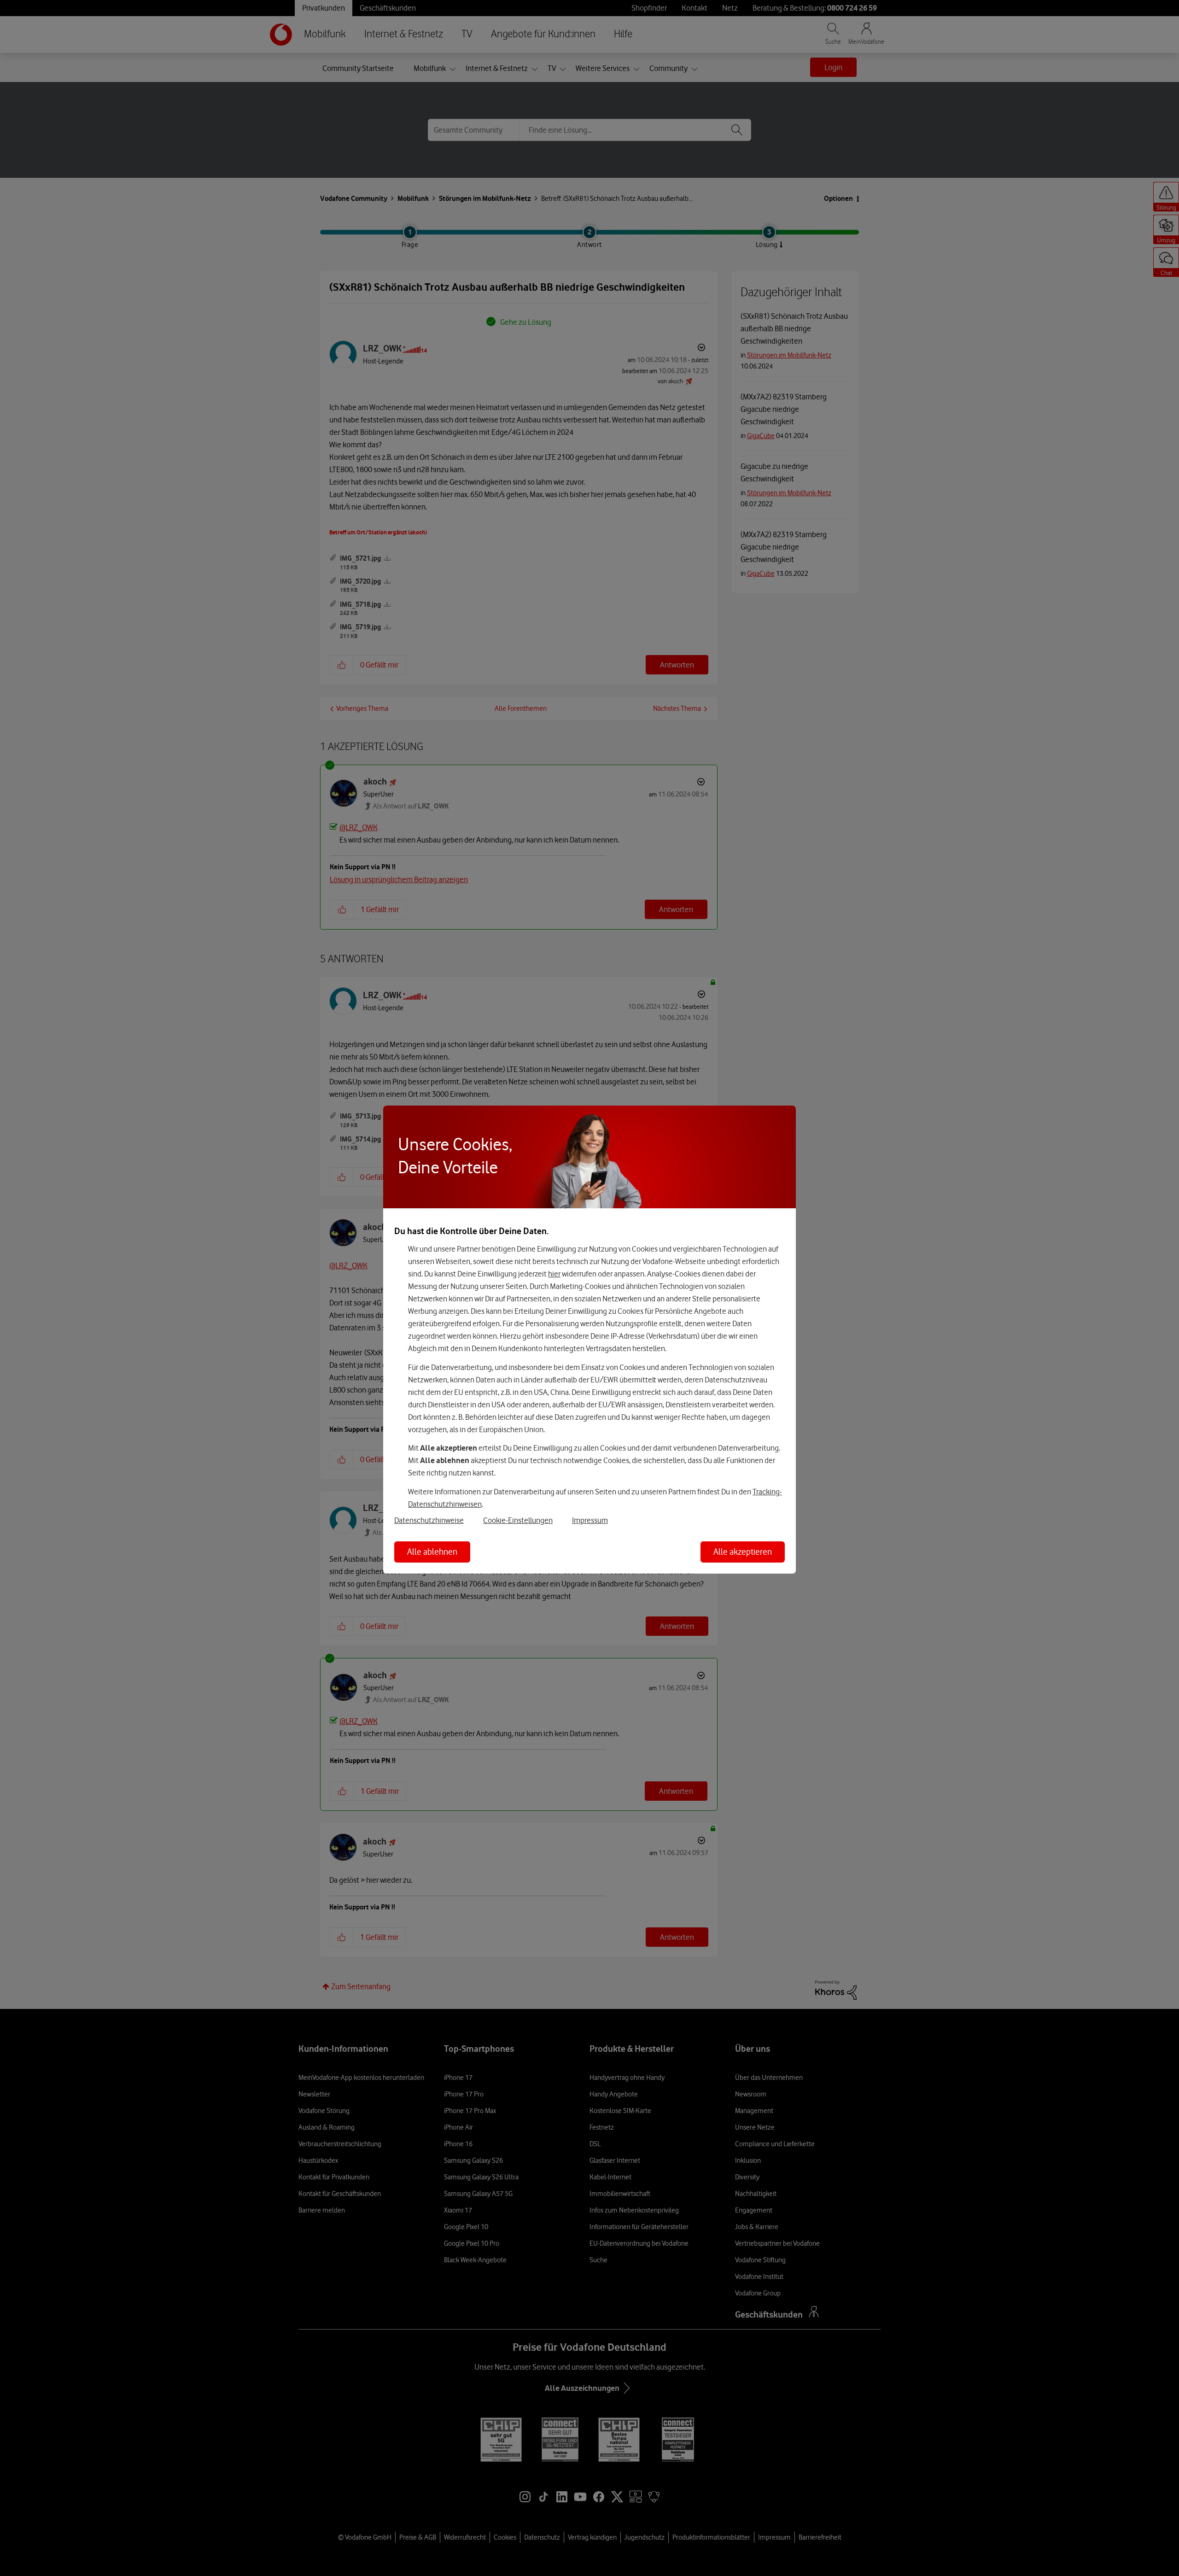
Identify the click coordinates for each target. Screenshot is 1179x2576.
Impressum (590, 1520)
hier (554, 1274)
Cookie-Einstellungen (518, 1520)
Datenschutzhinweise (429, 1520)
